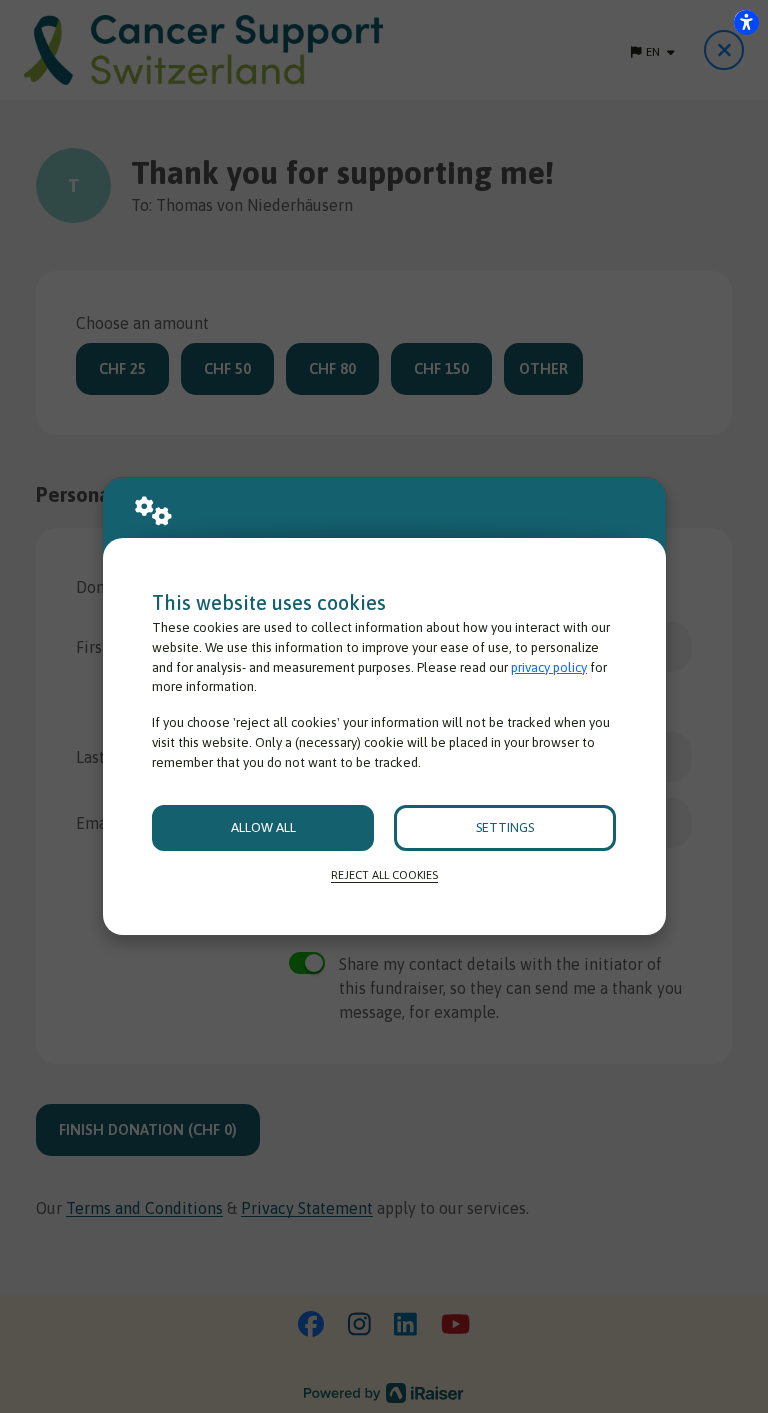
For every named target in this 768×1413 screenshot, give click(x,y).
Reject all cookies (384, 874)
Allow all (263, 827)
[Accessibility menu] (746, 22)
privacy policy (549, 667)
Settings (505, 827)
